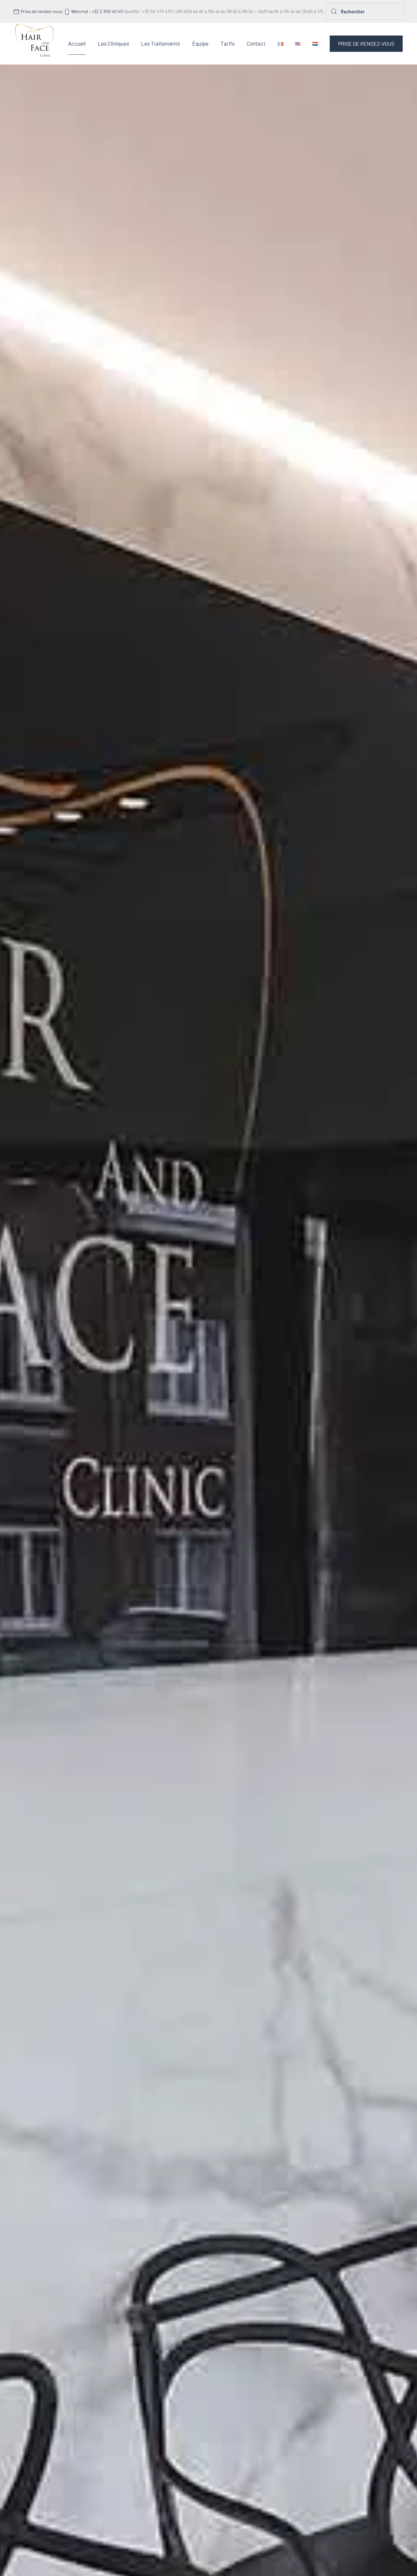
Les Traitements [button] (160, 43)
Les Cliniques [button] (113, 43)
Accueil (77, 43)
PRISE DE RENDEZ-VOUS (366, 44)
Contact (256, 43)
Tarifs (228, 43)
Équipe (200, 43)
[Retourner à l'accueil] (35, 44)
